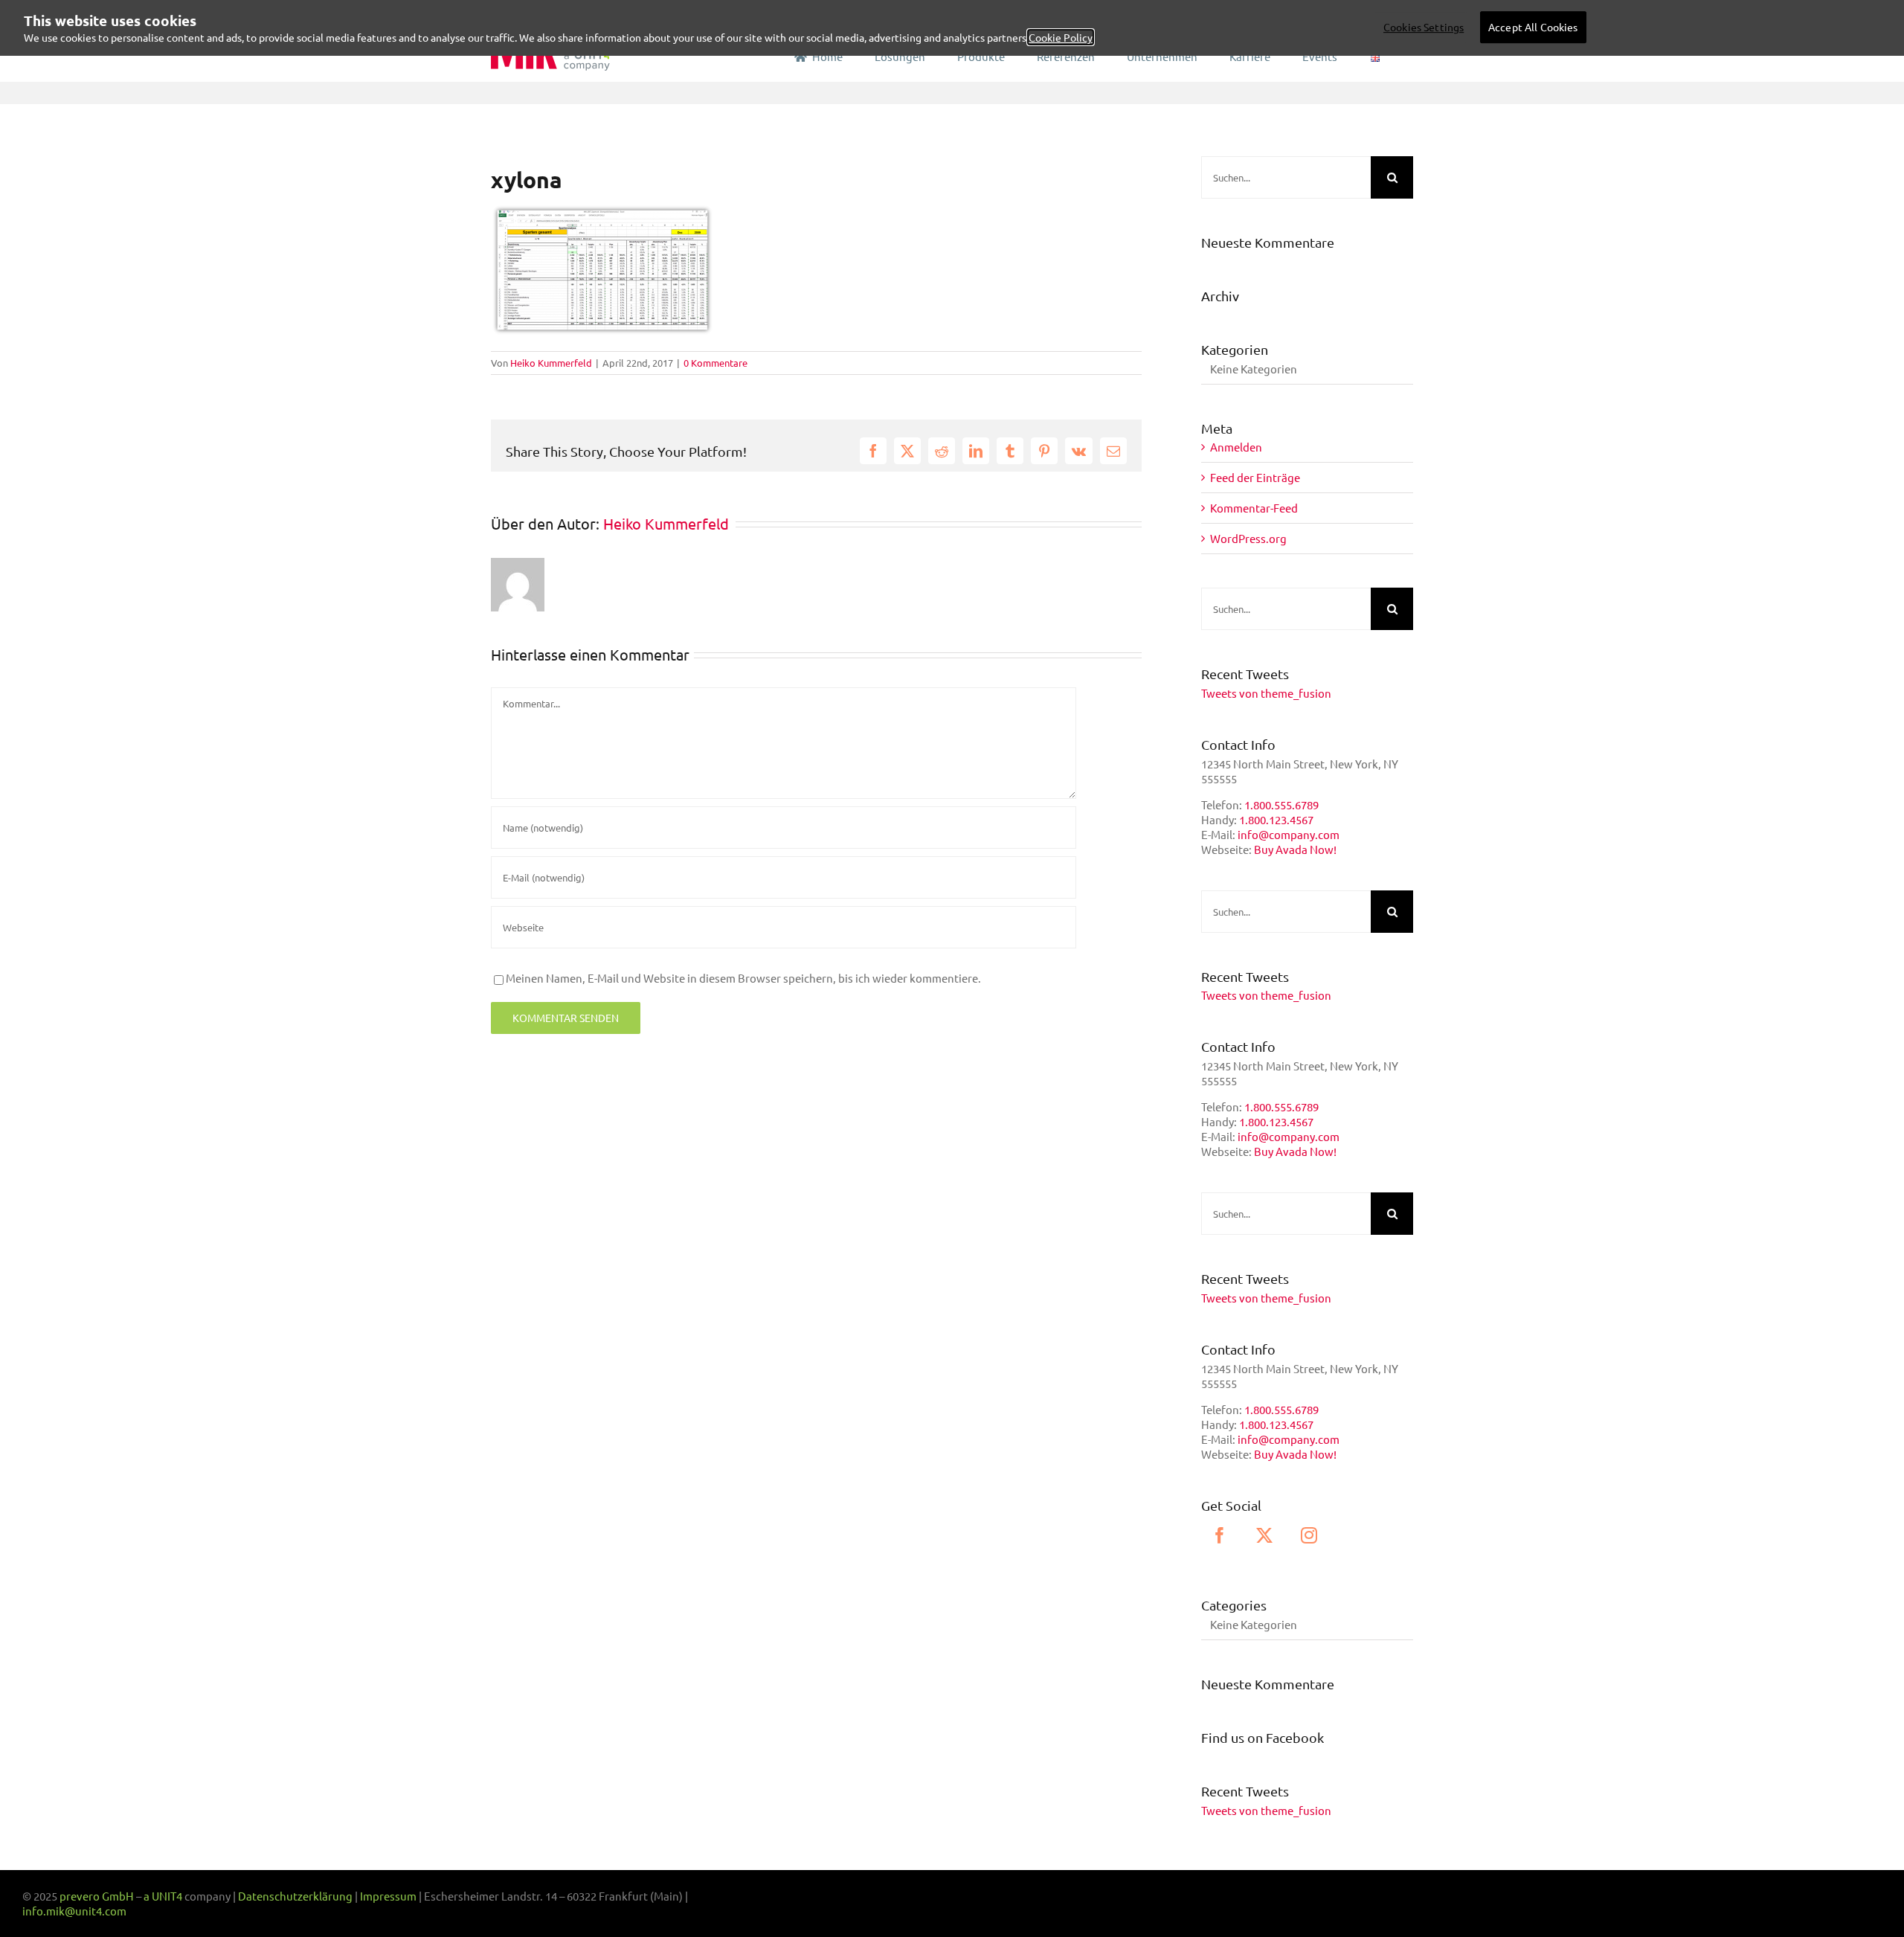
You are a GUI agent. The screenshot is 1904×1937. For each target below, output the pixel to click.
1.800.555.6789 (1281, 804)
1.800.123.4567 (1276, 819)
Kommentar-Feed (1254, 508)
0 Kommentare (715, 363)
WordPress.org (1248, 538)
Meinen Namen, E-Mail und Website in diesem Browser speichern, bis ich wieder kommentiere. (743, 978)
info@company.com (1289, 834)
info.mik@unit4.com (74, 1911)
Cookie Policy (1061, 37)
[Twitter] (1264, 1535)
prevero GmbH (97, 1896)
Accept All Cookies (1533, 27)
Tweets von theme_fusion (1266, 693)
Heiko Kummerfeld (551, 363)
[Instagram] (1309, 1535)
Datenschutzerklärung (295, 1896)
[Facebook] (1220, 1535)
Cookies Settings (1424, 27)
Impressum (388, 1896)
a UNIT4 (164, 1896)
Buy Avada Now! (1295, 849)
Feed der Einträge (1255, 477)
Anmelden (1236, 447)
